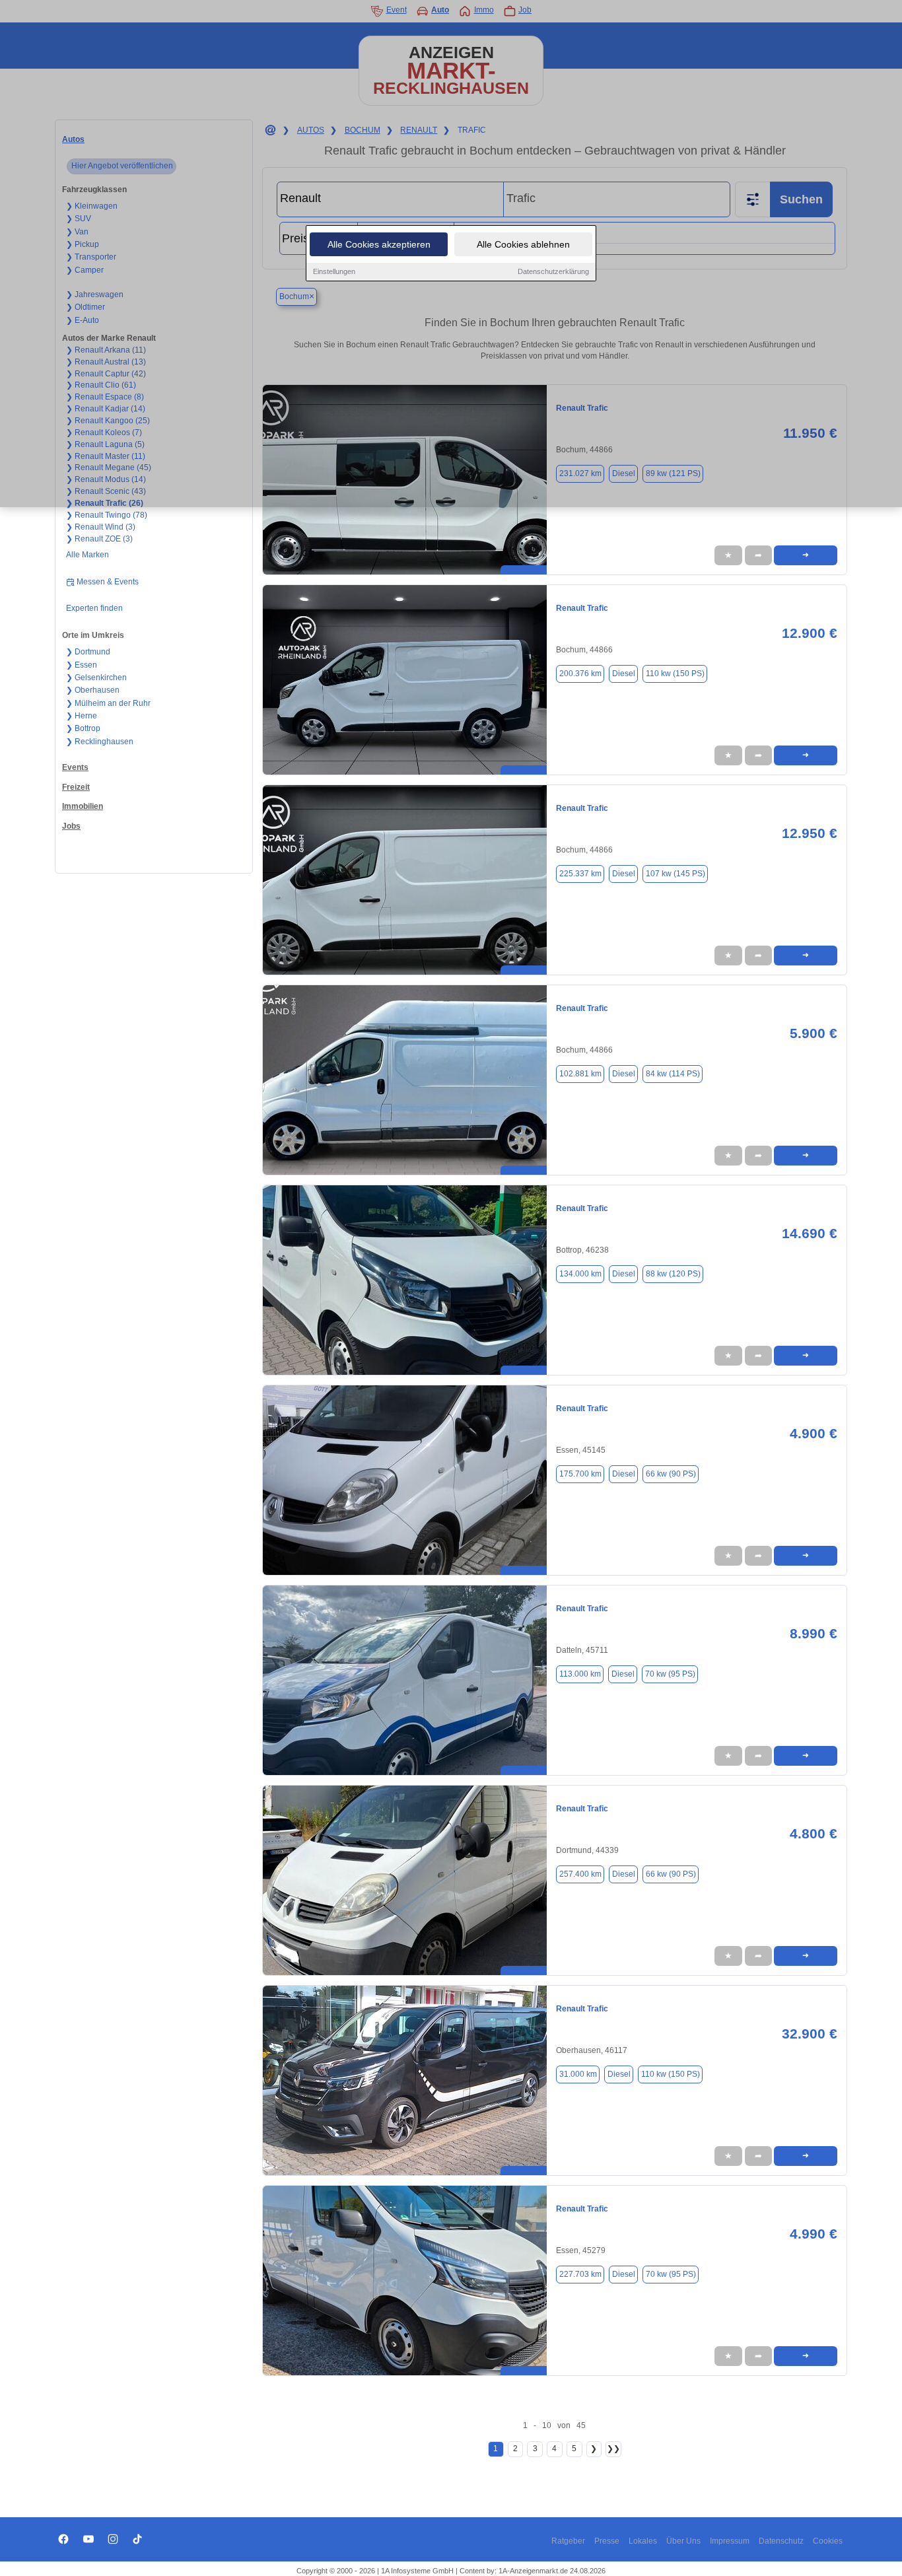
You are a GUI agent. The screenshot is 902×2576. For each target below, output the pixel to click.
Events (75, 767)
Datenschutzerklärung (553, 271)
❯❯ (613, 2449)
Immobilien (83, 806)
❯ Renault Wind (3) (101, 527)
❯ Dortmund (88, 652)
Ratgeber (568, 2541)
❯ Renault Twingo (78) (107, 515)
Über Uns (683, 2541)
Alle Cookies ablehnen (523, 244)
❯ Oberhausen (93, 690)
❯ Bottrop (83, 728)
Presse (607, 2541)
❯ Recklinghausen (100, 742)
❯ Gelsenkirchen (96, 678)
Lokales (643, 2541)
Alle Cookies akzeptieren (379, 244)
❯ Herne (82, 716)
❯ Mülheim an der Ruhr (108, 703)
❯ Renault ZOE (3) (99, 539)
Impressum (730, 2541)
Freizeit (76, 787)
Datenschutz (781, 2541)
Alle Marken (87, 555)
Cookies (828, 2541)
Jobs (71, 826)
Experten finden (94, 608)
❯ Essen (82, 665)
